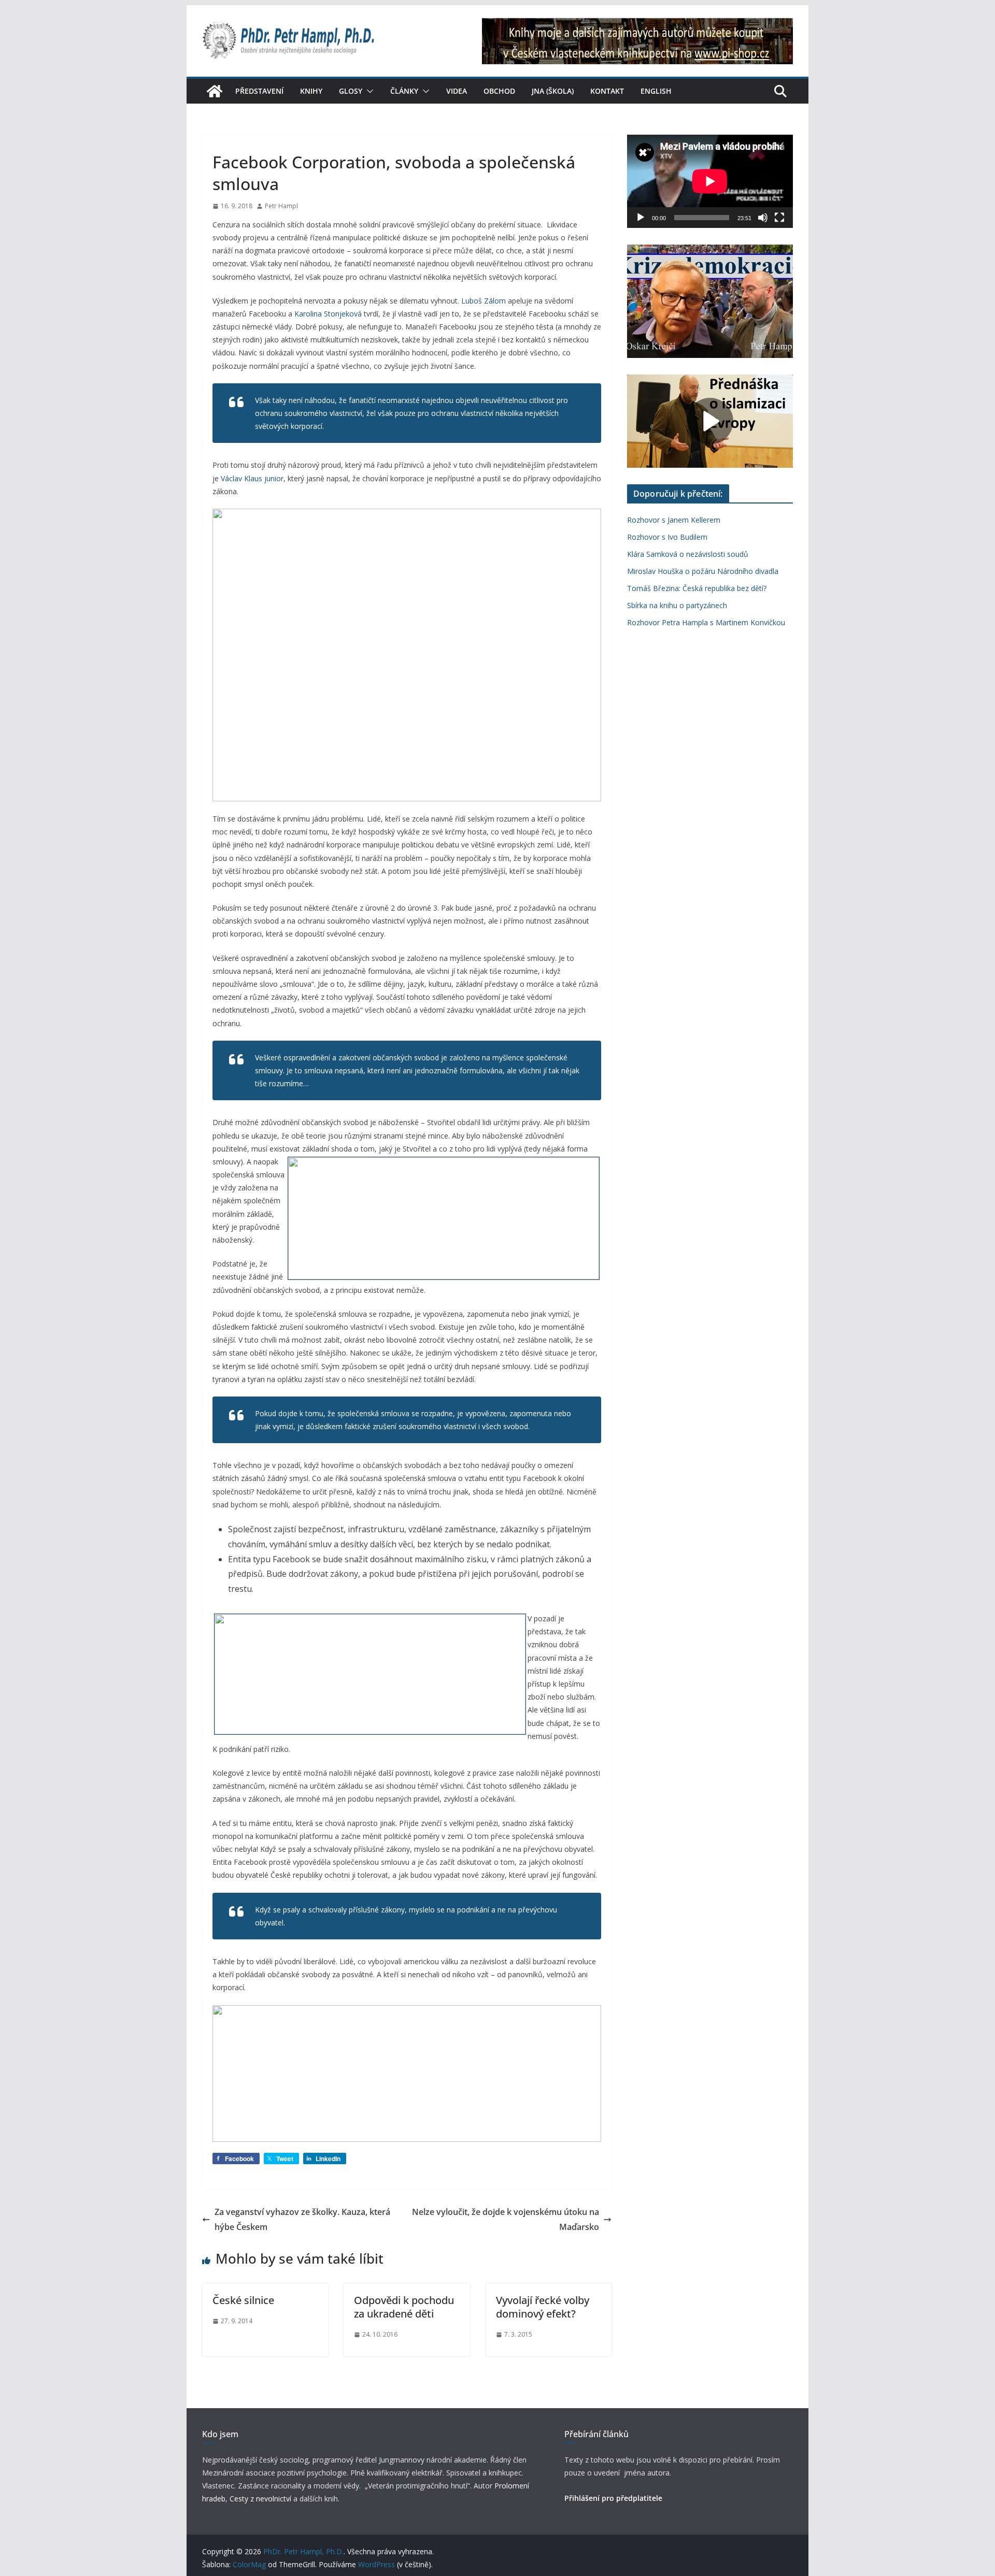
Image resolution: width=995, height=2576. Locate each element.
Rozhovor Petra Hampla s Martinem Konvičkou (706, 622)
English (656, 91)
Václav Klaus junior (252, 478)
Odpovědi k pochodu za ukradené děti (404, 2307)
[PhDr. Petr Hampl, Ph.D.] (215, 91)
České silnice (243, 2300)
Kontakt (607, 91)
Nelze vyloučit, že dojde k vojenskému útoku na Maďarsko (506, 2219)
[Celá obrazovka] (779, 218)
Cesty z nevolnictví (261, 2499)
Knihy (311, 91)
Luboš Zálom (484, 301)
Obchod (499, 91)
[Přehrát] (641, 218)
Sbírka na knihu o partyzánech (677, 605)
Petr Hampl (281, 206)
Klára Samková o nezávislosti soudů (688, 554)
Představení (259, 91)
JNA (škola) (553, 91)
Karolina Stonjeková (328, 314)
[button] (368, 91)
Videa (457, 91)
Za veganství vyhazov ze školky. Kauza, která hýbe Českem (302, 2219)
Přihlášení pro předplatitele (613, 2498)
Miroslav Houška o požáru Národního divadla (703, 571)
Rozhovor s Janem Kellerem (674, 520)
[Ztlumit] (763, 218)
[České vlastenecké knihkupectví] (637, 25)
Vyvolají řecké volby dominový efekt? (543, 2307)
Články (404, 91)
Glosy (351, 91)
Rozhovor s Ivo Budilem (667, 537)
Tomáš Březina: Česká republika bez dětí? (697, 588)
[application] (710, 181)
